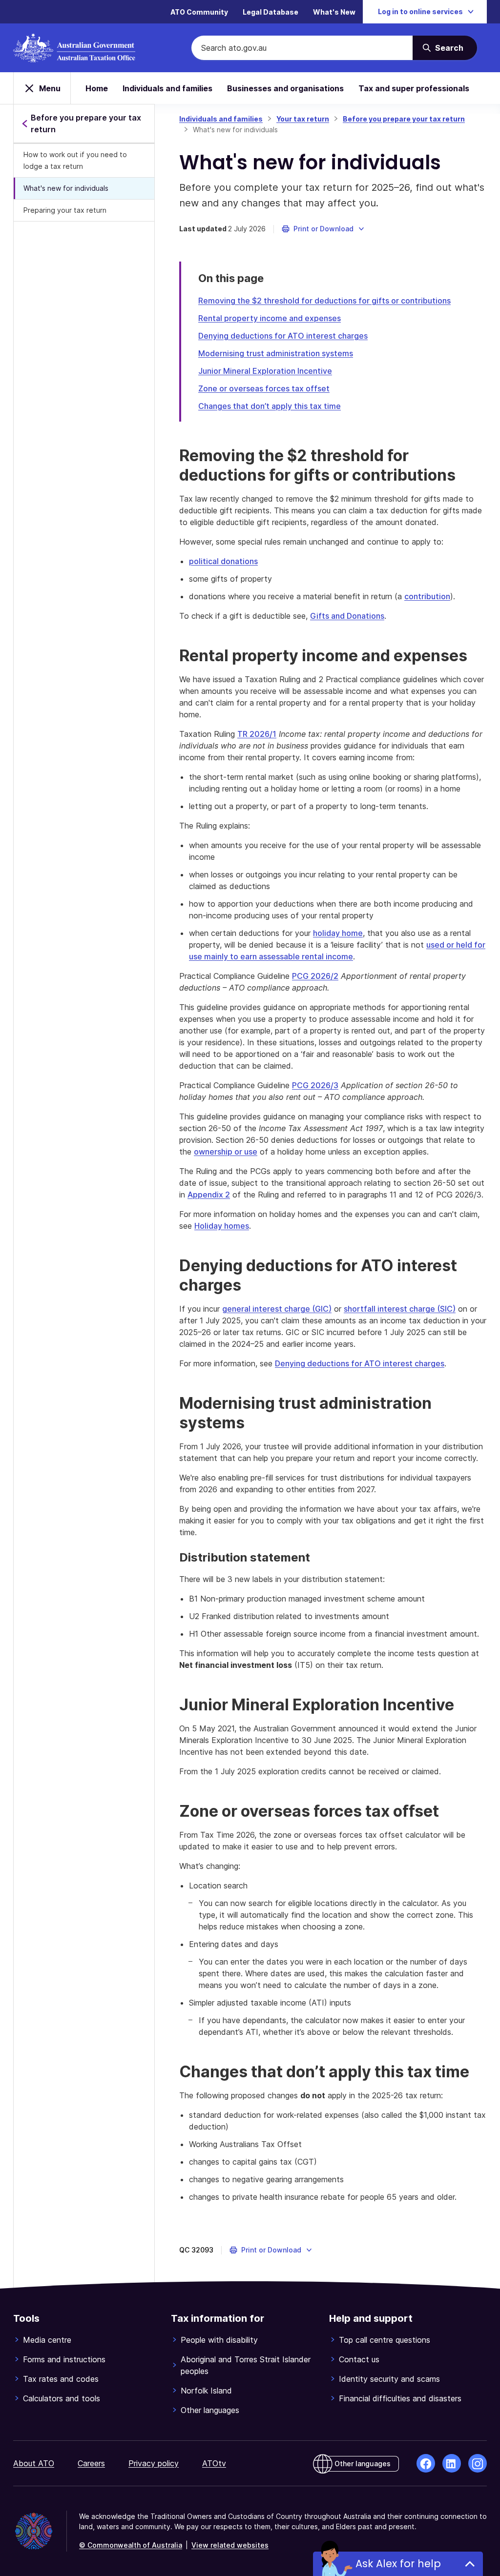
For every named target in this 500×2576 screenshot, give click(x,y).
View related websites (230, 2545)
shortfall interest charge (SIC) (400, 1309)
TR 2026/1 (257, 734)
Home (97, 88)
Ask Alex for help (398, 2564)
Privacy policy (154, 2463)
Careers (91, 2463)
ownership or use (226, 1152)
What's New (334, 12)
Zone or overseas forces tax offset (264, 388)
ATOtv (214, 2463)
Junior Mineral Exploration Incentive (265, 371)
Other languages (210, 2410)
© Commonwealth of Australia (131, 2545)
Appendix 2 (209, 1195)
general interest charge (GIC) (277, 1309)
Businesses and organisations (285, 88)
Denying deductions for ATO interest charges (283, 336)
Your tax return (303, 119)
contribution (427, 596)
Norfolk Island (206, 2391)
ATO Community (199, 12)
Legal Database (271, 12)
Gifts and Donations (347, 616)
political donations (223, 561)
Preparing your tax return (65, 210)
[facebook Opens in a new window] (426, 2463)
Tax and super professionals (414, 88)
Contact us (359, 2359)
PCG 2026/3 (315, 1085)
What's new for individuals (66, 188)
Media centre (47, 2340)
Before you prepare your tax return (404, 119)
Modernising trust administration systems (276, 353)
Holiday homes (222, 1226)
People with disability (219, 2340)
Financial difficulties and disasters (400, 2398)
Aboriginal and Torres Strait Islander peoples (246, 2365)
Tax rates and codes (61, 2379)
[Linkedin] (452, 2463)
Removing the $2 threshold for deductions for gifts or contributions (324, 301)
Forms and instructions (64, 2359)
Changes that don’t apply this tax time (270, 406)
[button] (323, 229)
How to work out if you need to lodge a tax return (75, 160)
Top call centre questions (385, 2340)
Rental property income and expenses (270, 318)
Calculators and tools (62, 2398)
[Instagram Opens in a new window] (478, 2463)
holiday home (338, 933)
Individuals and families (167, 88)
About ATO (34, 2463)
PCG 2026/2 (315, 976)
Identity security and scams (389, 2379)
